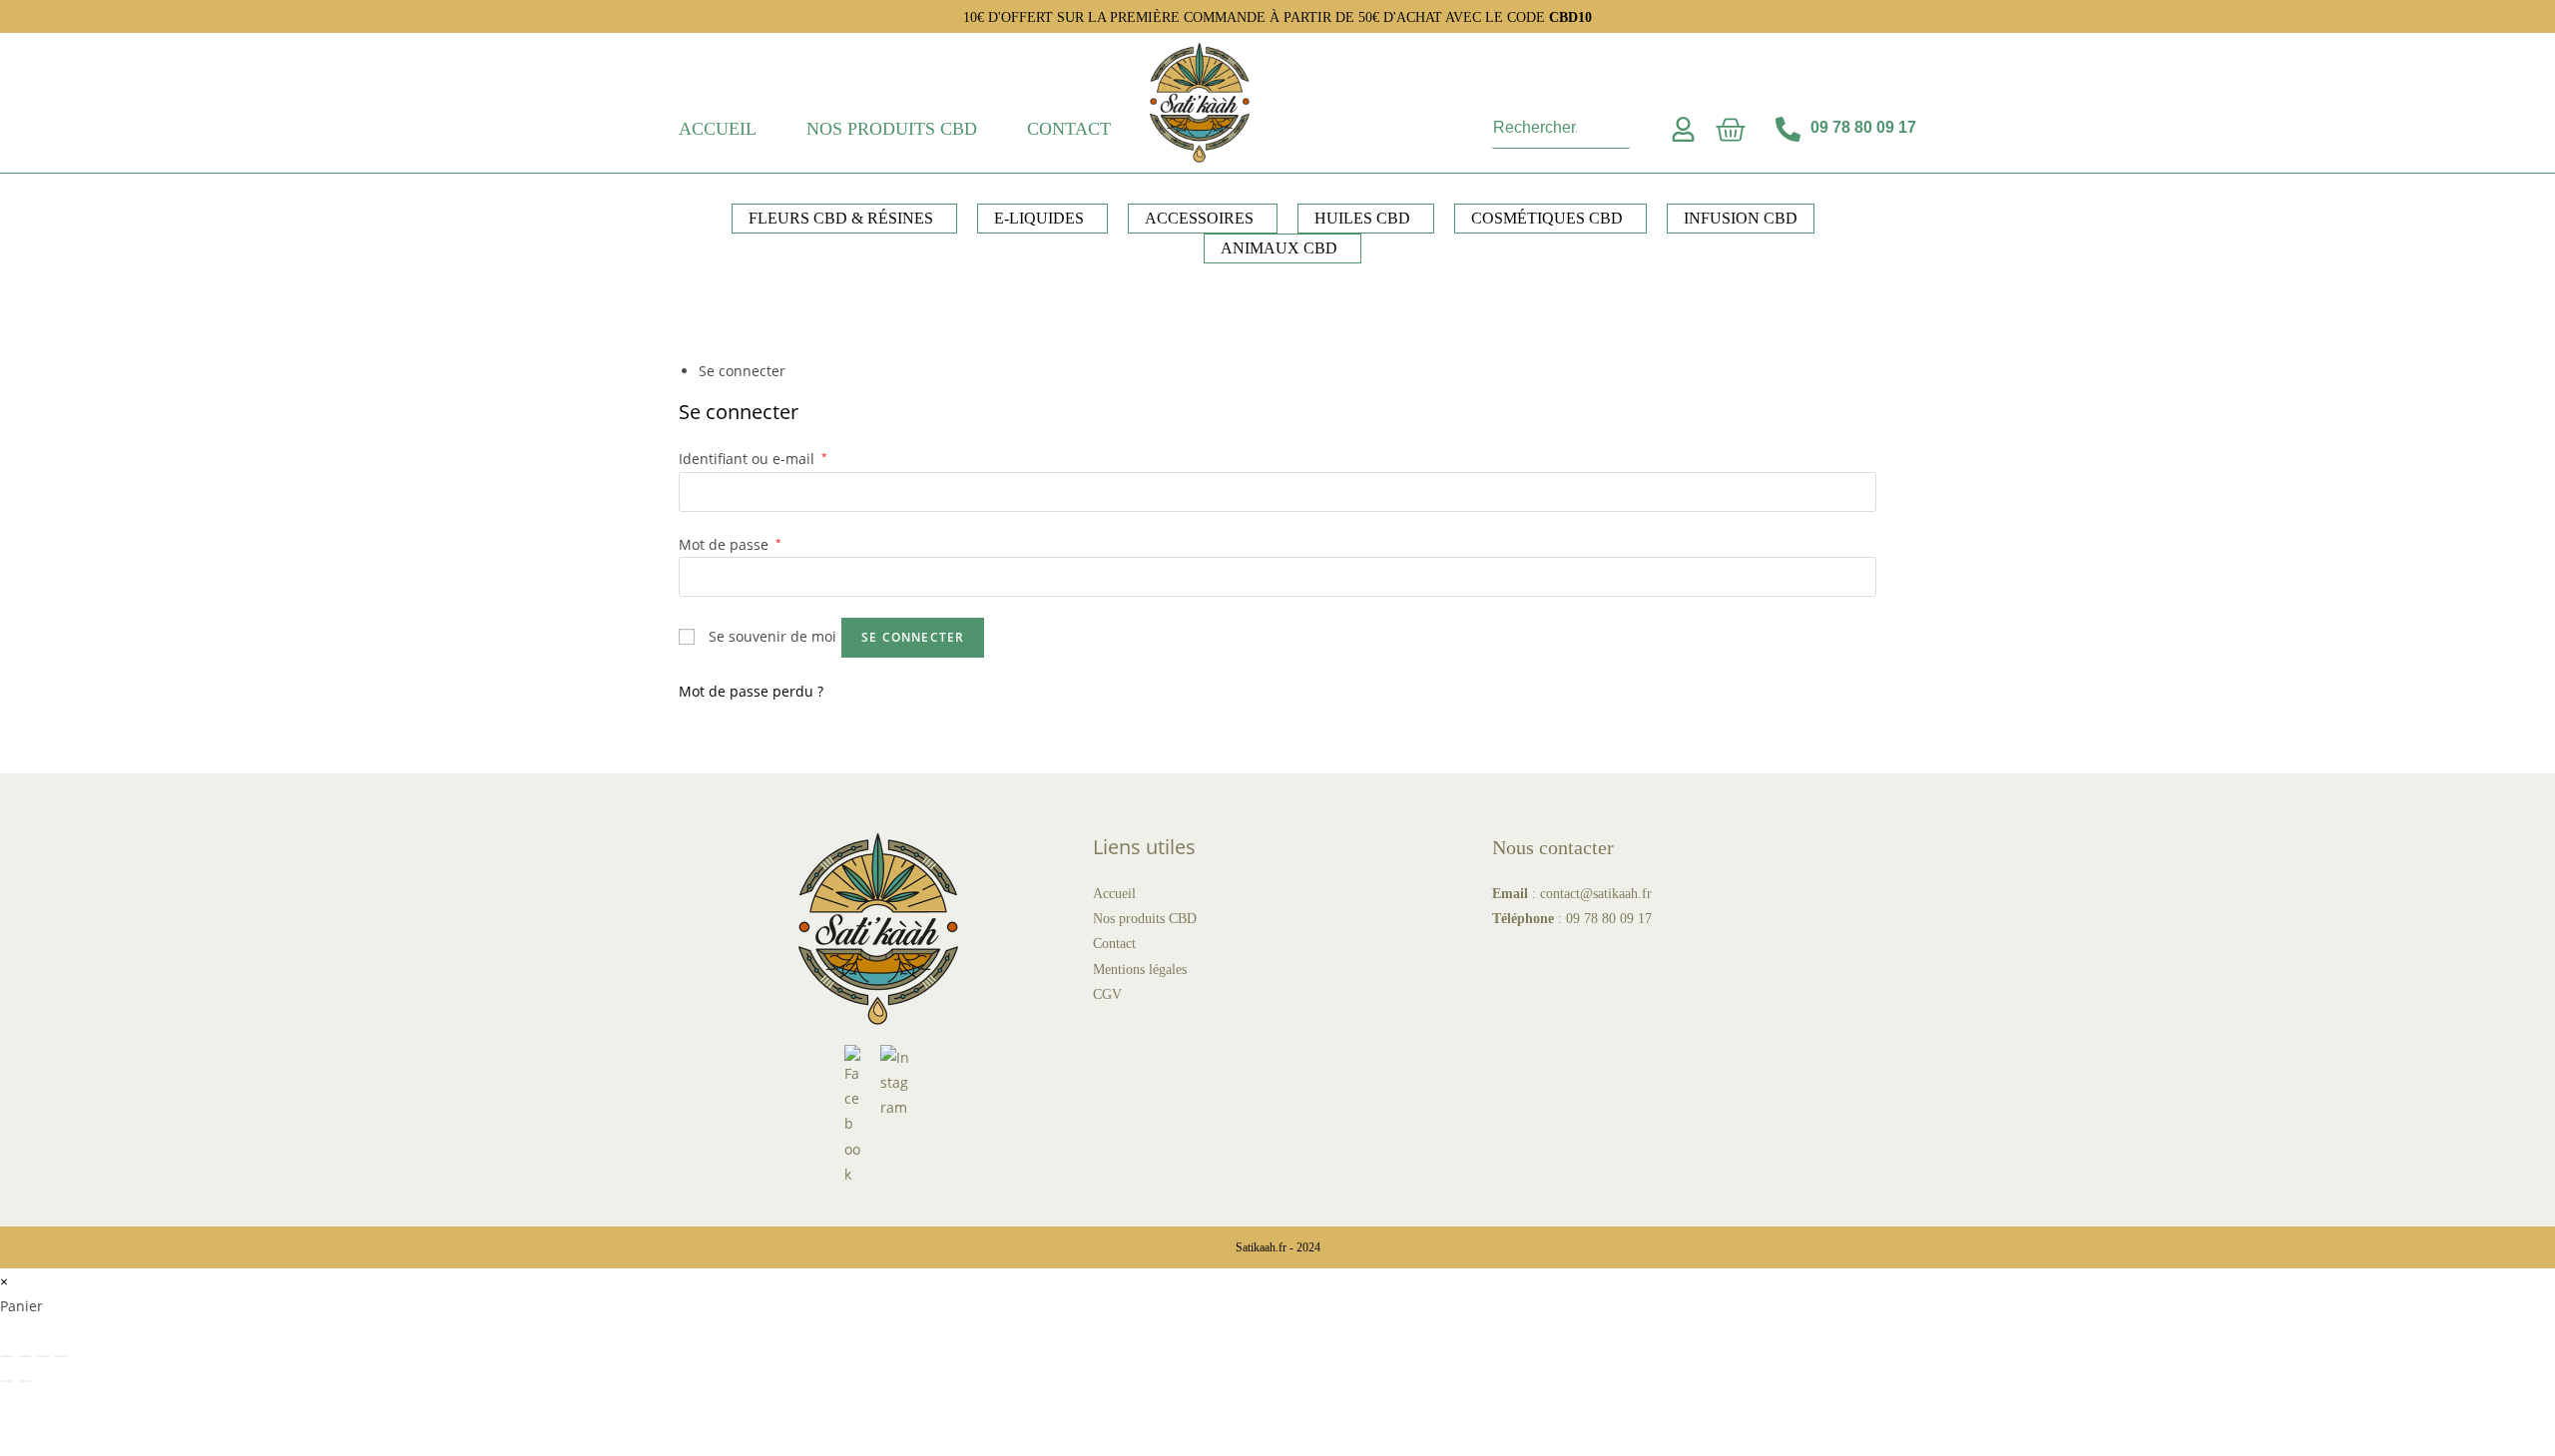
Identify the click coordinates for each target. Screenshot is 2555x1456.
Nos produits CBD (892, 129)
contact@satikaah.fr (1596, 894)
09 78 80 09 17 (1609, 919)
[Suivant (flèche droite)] (25, 1381)
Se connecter (913, 637)
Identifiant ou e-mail (753, 459)
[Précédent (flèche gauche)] (7, 1381)
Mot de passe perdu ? (751, 691)
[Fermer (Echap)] (61, 1356)
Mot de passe (730, 544)
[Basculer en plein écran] (25, 1356)
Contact (1069, 129)
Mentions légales (1140, 970)
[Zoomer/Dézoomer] (7, 1356)
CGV (1107, 994)
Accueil (718, 129)
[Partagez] (43, 1356)
